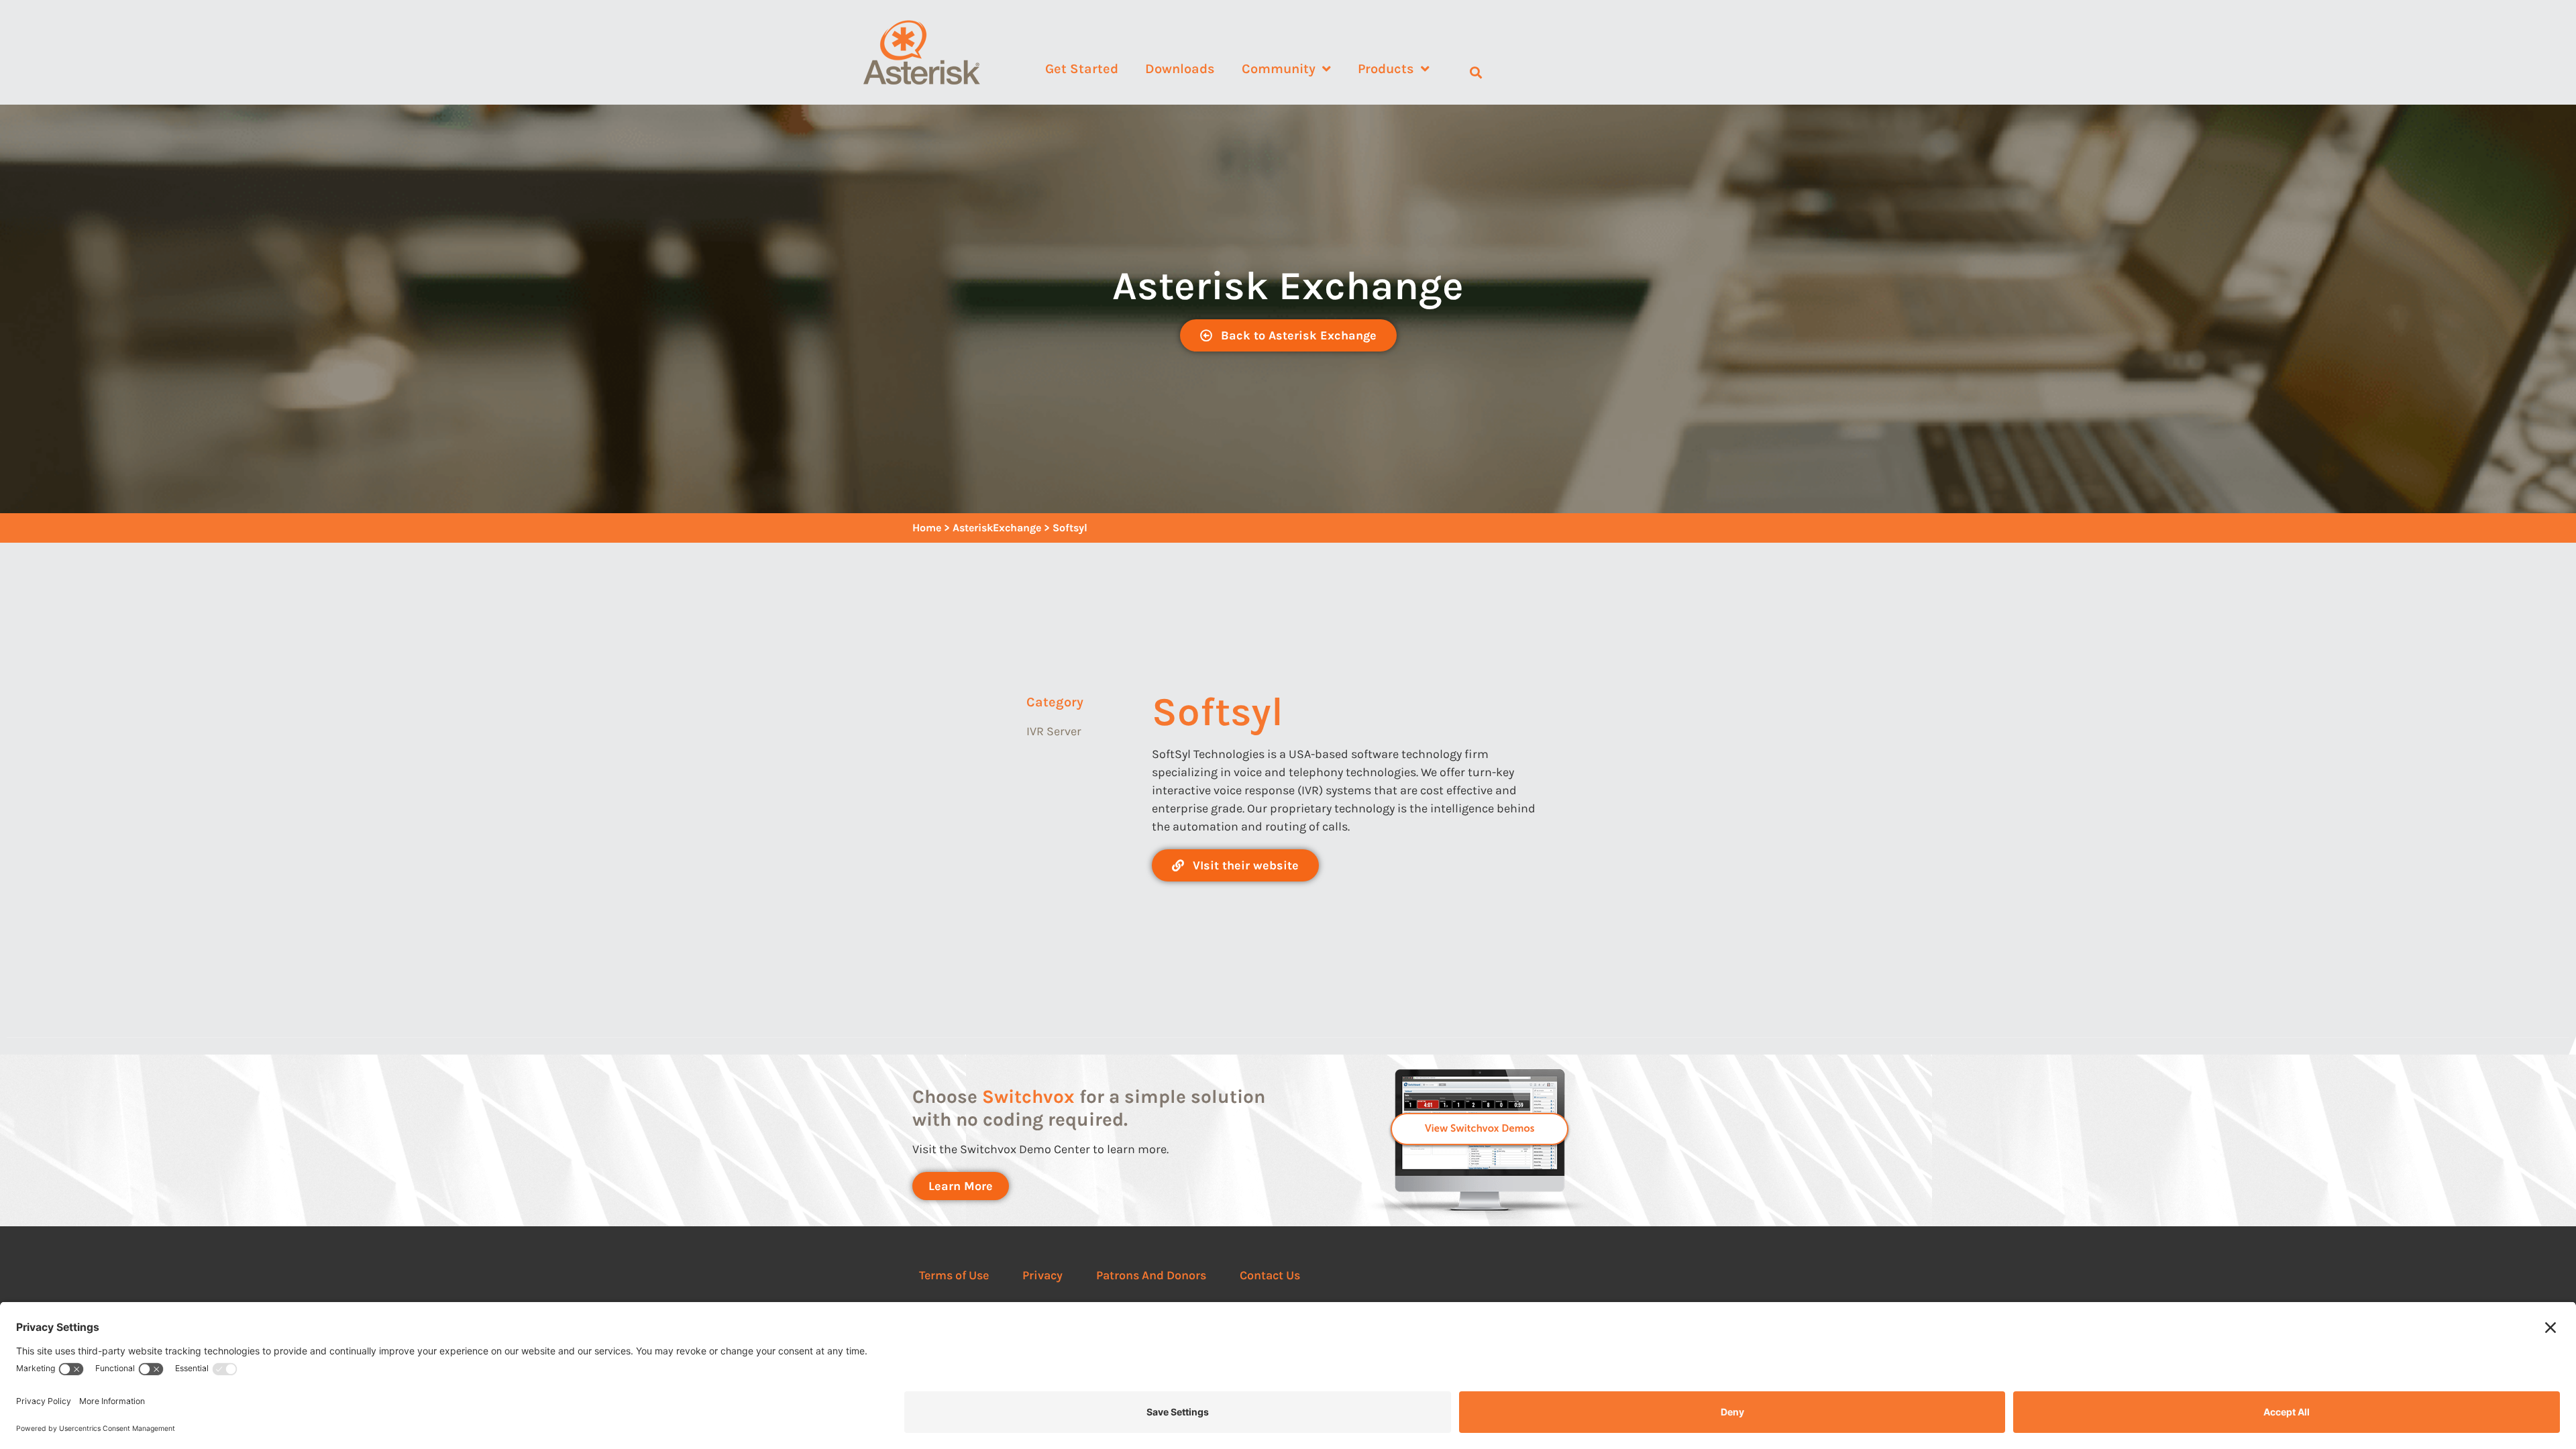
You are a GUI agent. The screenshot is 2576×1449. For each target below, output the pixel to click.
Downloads (1180, 69)
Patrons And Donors (1151, 1275)
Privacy (1042, 1275)
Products (1386, 69)
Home (927, 528)
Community (1279, 69)
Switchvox (1028, 1096)
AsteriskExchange (997, 528)
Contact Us (1270, 1275)
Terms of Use (954, 1275)
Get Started (1082, 69)
